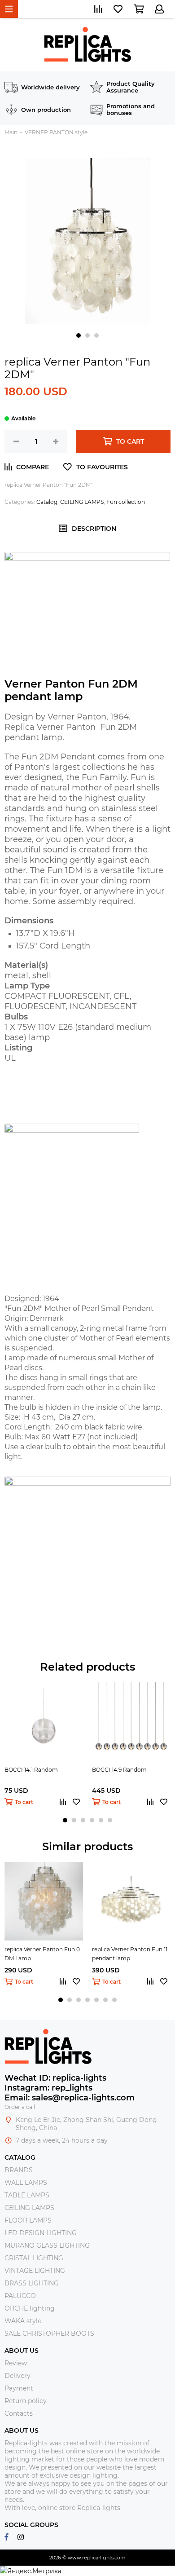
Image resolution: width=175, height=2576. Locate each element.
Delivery (17, 2376)
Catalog (47, 502)
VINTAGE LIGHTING (35, 2271)
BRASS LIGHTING (32, 2283)
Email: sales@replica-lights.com (70, 2098)
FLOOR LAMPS (28, 2220)
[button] (79, 335)
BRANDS (19, 2170)
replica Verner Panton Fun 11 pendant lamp (130, 1954)
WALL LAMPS (26, 2183)
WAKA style (23, 2321)
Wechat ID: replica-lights (55, 2078)
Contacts (19, 2413)
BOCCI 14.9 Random (119, 1770)
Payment (19, 2388)
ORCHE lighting (30, 2308)
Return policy (26, 2401)
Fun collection (126, 502)
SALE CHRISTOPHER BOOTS (49, 2333)
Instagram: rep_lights (48, 2088)
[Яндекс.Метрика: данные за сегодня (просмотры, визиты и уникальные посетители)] (31, 2571)
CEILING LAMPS (82, 502)
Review (16, 2363)
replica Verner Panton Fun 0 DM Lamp (42, 1954)
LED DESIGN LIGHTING (41, 2233)
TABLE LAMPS (27, 2195)
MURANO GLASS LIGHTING (47, 2245)
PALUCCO (20, 2296)
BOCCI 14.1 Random (31, 1770)
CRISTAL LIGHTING (34, 2258)
